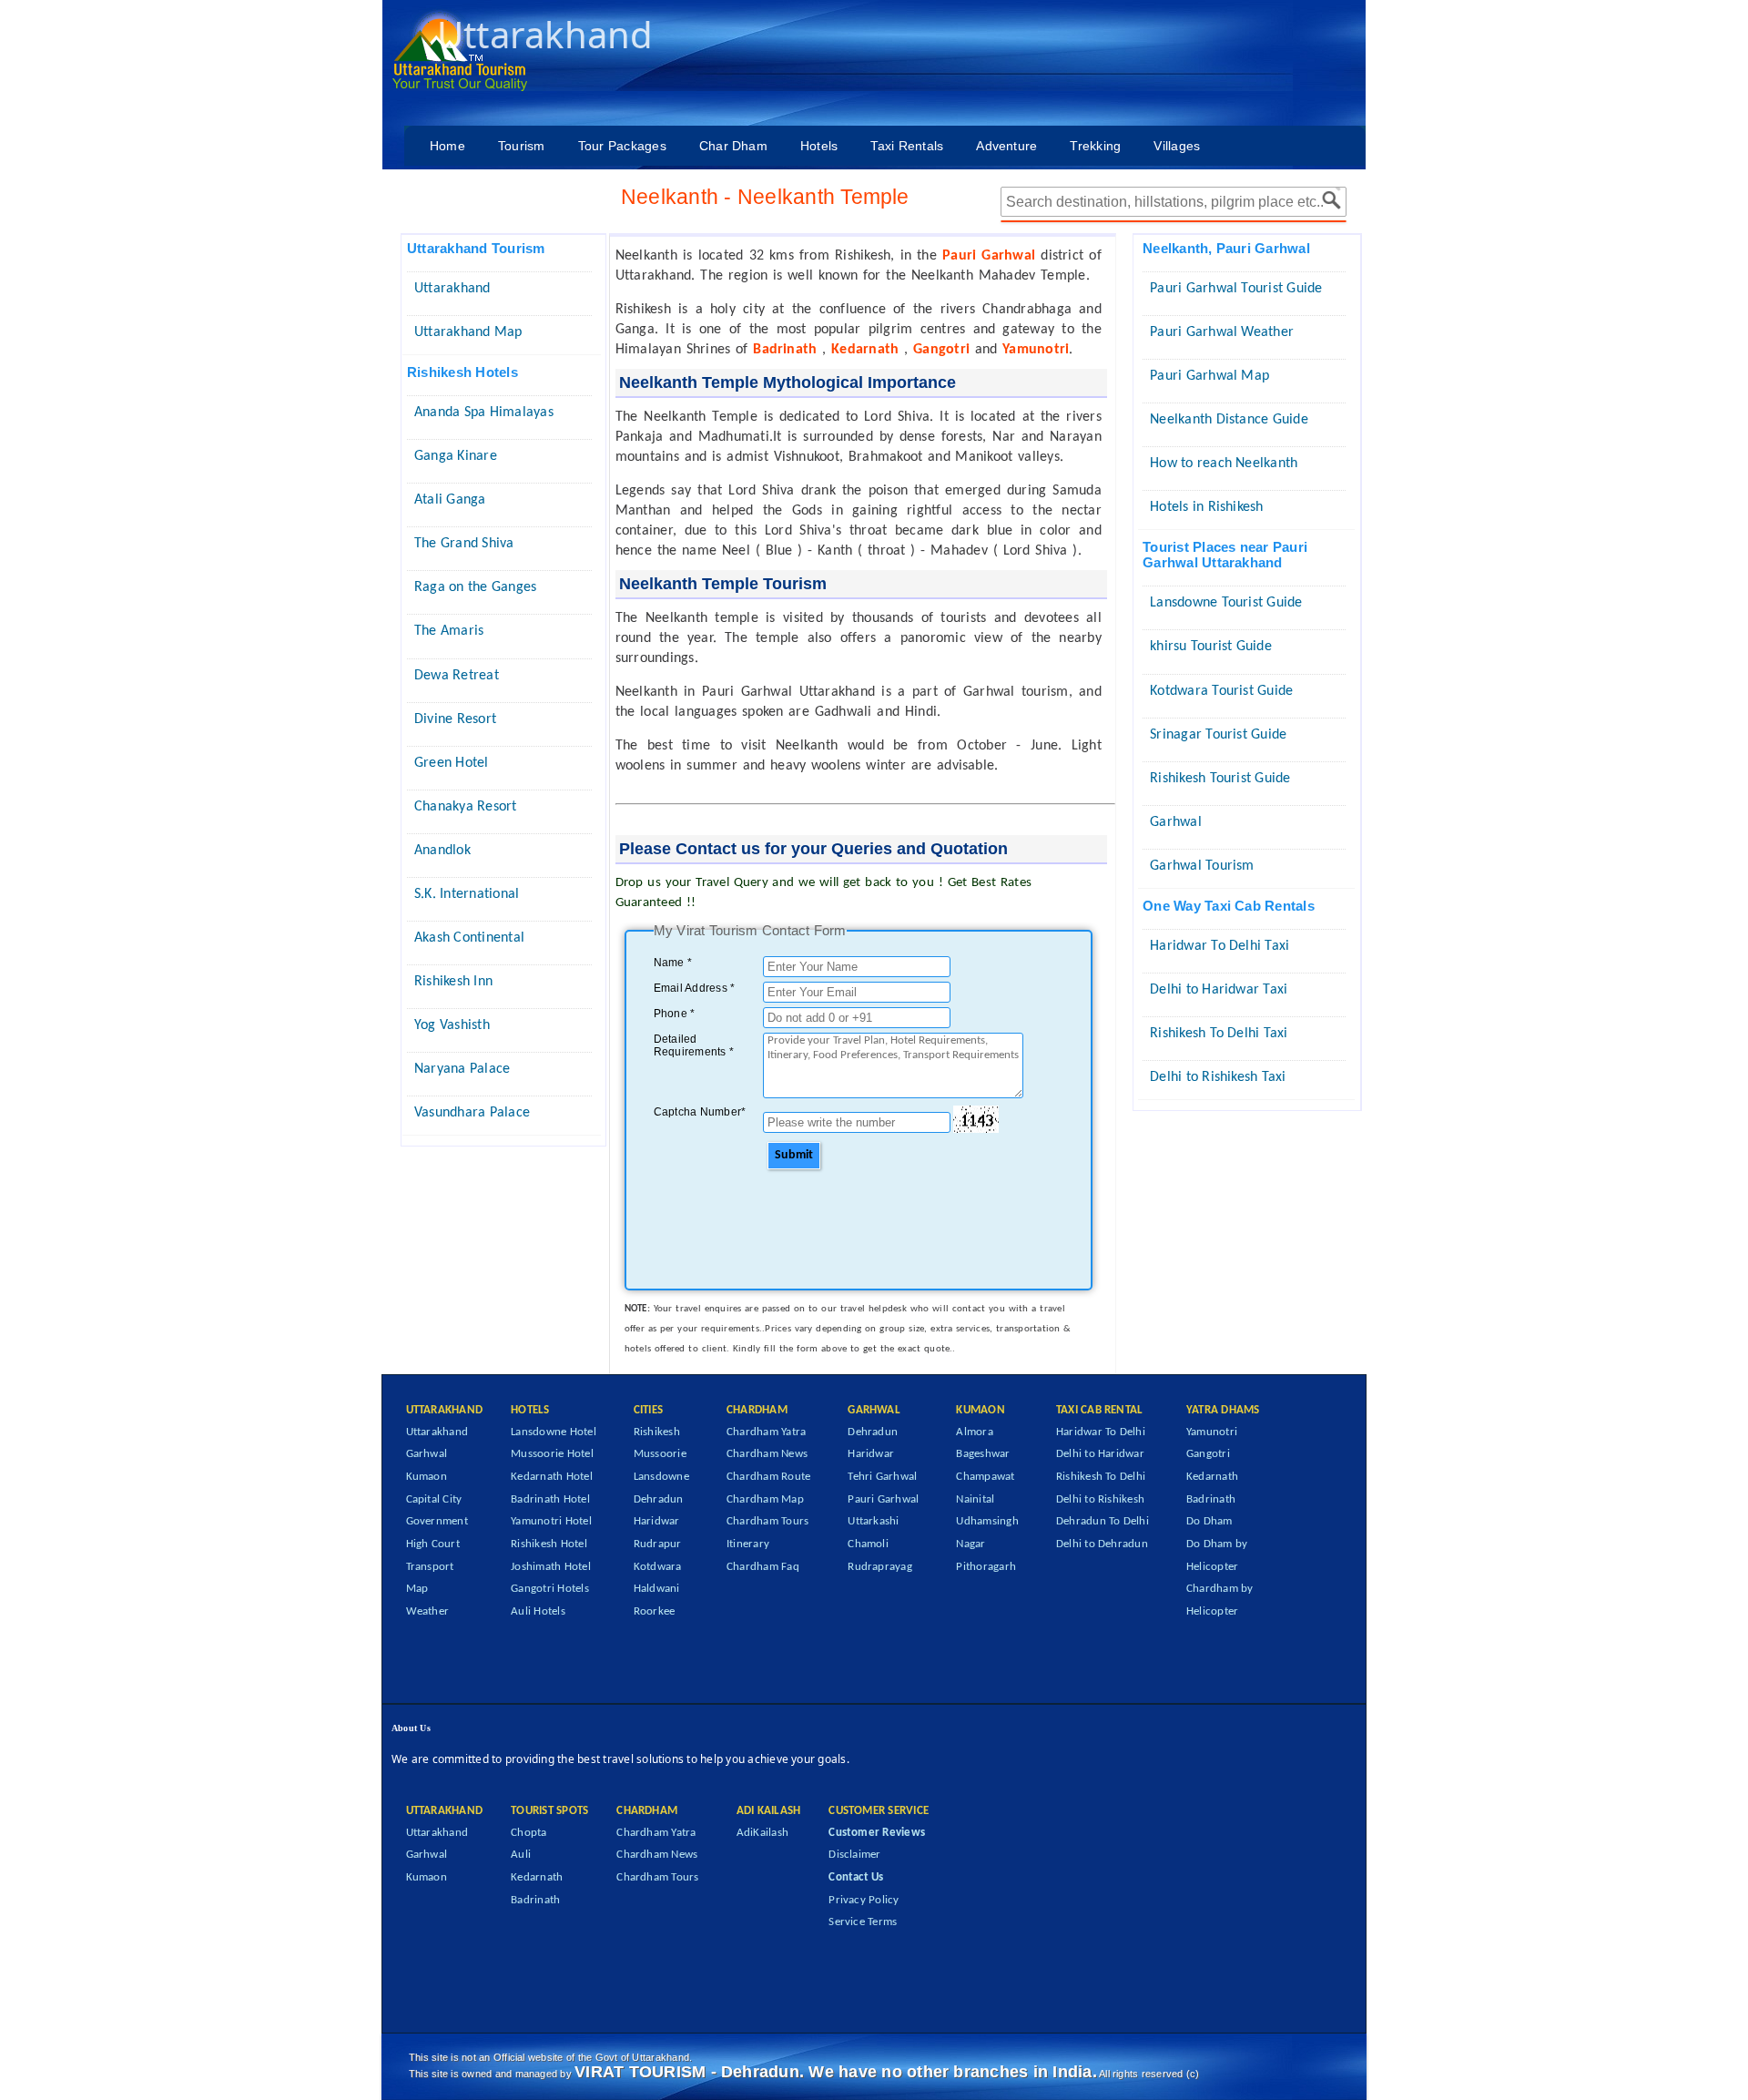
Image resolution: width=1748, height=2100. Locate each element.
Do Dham (1209, 1521)
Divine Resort (455, 719)
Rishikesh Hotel (549, 1544)
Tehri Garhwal (882, 1477)
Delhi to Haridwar (1100, 1454)
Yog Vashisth (452, 1025)
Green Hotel (452, 763)
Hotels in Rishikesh (1207, 507)
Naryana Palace (462, 1069)
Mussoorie (660, 1454)
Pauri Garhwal (883, 1499)
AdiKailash (762, 1833)
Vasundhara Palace (472, 1113)
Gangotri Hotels (550, 1589)
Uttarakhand (452, 289)
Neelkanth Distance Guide (1229, 420)
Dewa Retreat (457, 676)
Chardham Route (768, 1477)
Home (447, 146)
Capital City (434, 1499)
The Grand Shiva (464, 544)
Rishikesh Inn (453, 982)
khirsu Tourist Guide (1211, 647)
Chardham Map (765, 1499)
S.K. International (467, 894)
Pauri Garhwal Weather (1222, 332)
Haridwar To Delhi (1101, 1432)
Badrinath (1211, 1499)
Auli (521, 1855)
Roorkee (655, 1611)
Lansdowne (661, 1477)
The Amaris (449, 631)
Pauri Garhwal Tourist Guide (1236, 289)
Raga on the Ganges (475, 587)
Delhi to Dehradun (1102, 1544)
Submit (794, 1155)
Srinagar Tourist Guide (1218, 735)
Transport (430, 1567)
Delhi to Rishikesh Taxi (1218, 1077)
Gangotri (1208, 1454)
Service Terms (863, 1922)
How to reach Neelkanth (1224, 464)
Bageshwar (983, 1454)
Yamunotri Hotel (551, 1521)
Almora (974, 1432)
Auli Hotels (538, 1611)
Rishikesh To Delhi (1101, 1477)
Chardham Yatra (766, 1432)
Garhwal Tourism (1202, 866)
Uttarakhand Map (468, 332)
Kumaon (427, 1477)
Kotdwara (658, 1567)
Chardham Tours (767, 1521)
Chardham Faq (763, 1567)
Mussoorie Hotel (552, 1454)
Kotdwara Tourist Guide (1221, 691)
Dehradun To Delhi (1103, 1521)
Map (417, 1589)
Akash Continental (469, 938)
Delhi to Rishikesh (1100, 1499)
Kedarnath (1212, 1477)
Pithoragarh (986, 1567)
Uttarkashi (873, 1521)
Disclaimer (854, 1855)
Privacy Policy (864, 1900)
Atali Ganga (450, 500)
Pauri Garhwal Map (1209, 376)
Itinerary (748, 1544)
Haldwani (657, 1589)
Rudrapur (658, 1544)
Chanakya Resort (466, 807)
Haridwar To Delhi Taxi (1220, 946)
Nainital (975, 1499)
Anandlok (442, 851)
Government (437, 1521)
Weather (428, 1611)
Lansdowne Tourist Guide (1226, 603)
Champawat (985, 1477)
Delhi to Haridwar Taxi (1219, 990)
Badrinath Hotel (550, 1499)
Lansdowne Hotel (554, 1432)
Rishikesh (657, 1432)
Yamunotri (1212, 1432)
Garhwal (1176, 822)
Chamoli (868, 1544)
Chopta (528, 1833)
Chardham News (767, 1454)
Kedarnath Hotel (552, 1477)
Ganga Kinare (456, 456)
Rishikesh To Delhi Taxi (1219, 1034)
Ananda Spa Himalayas (484, 413)
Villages (1177, 146)
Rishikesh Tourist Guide (1220, 779)
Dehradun (659, 1499)
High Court (433, 1544)
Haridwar (657, 1521)
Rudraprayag (880, 1567)
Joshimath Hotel (551, 1567)
